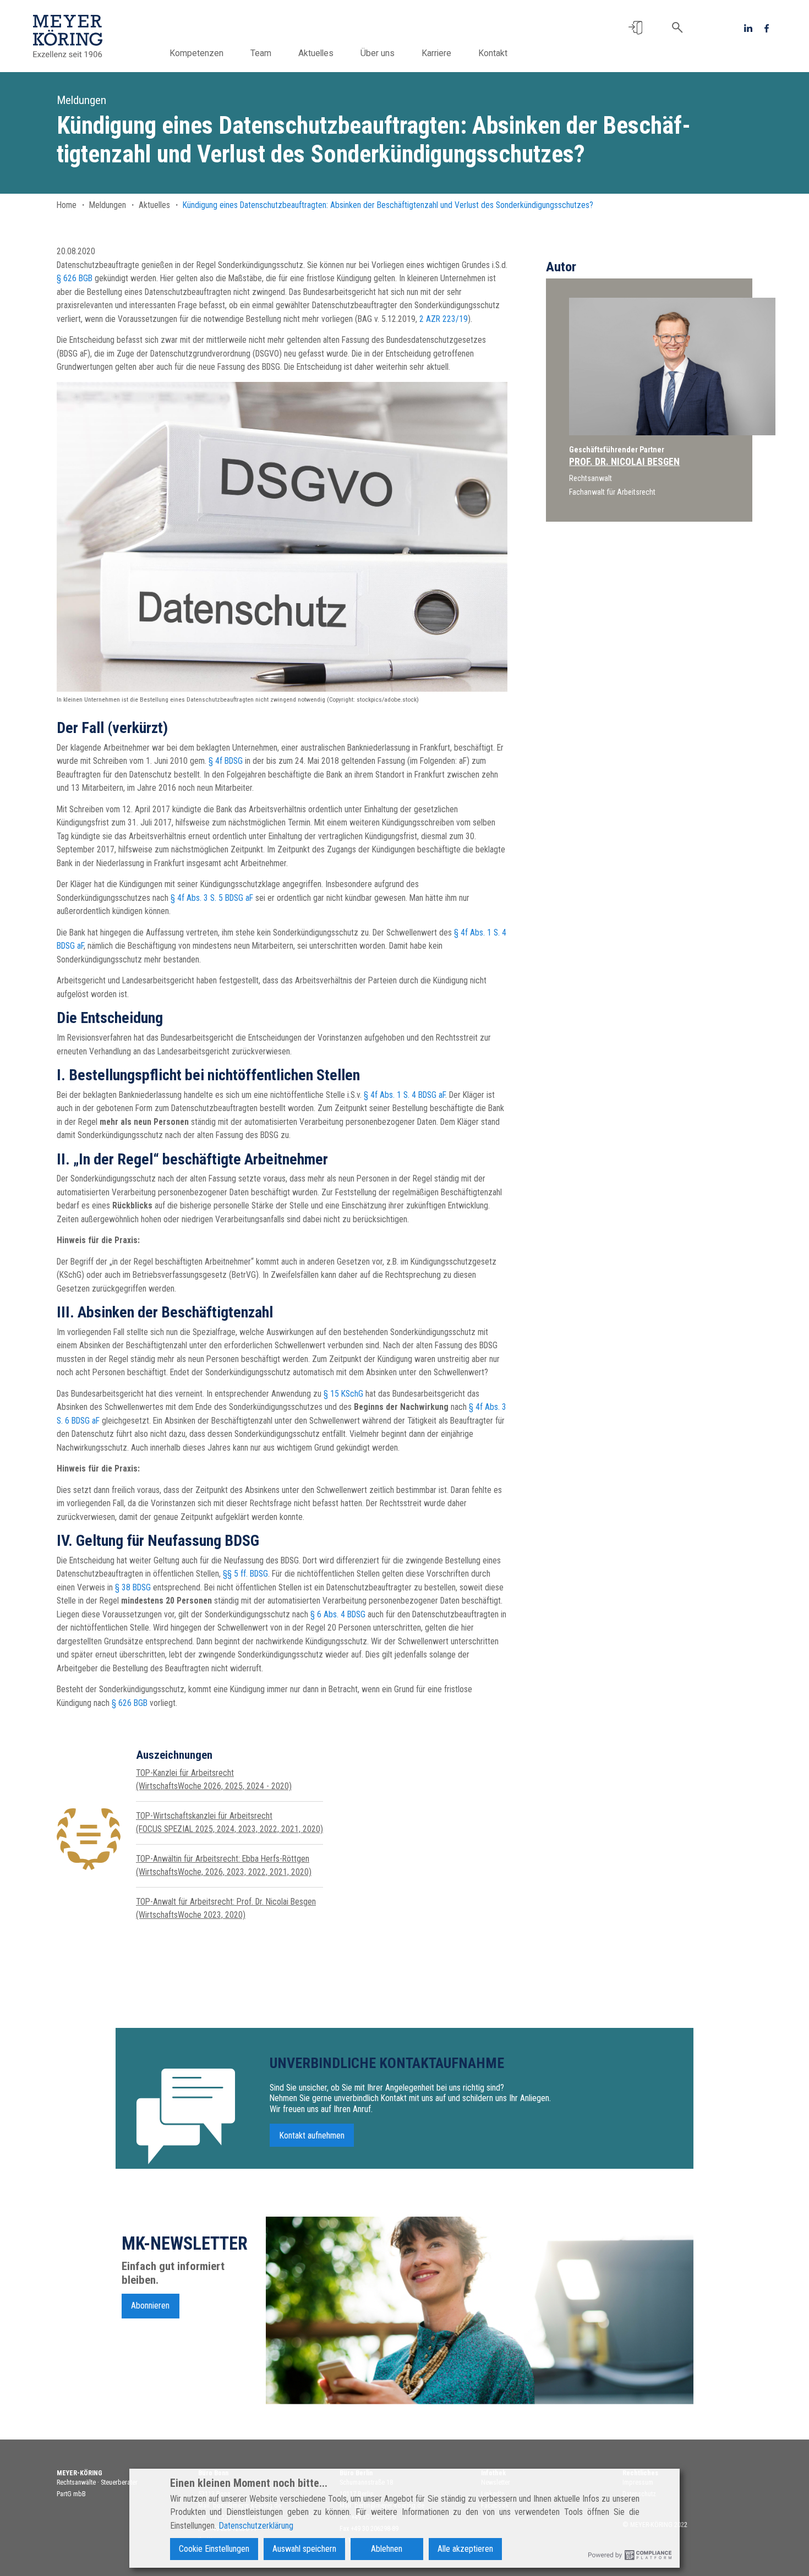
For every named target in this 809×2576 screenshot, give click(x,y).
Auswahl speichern (304, 2549)
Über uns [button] (378, 53)
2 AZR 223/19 (444, 319)
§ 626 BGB (75, 278)
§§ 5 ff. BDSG (245, 1574)
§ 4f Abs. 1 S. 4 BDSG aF (404, 1095)
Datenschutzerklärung (256, 2526)
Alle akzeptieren (465, 2549)
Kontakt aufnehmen (312, 2135)
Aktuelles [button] (316, 53)
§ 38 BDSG (133, 1587)
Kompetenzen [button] (196, 53)
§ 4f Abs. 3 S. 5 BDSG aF (212, 898)
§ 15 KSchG (343, 1394)
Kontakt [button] (493, 53)
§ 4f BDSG (226, 761)
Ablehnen (387, 2549)
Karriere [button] (436, 53)
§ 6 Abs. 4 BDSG (338, 1614)
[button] (635, 28)
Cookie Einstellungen (214, 2549)
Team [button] (261, 53)
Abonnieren (150, 2306)
